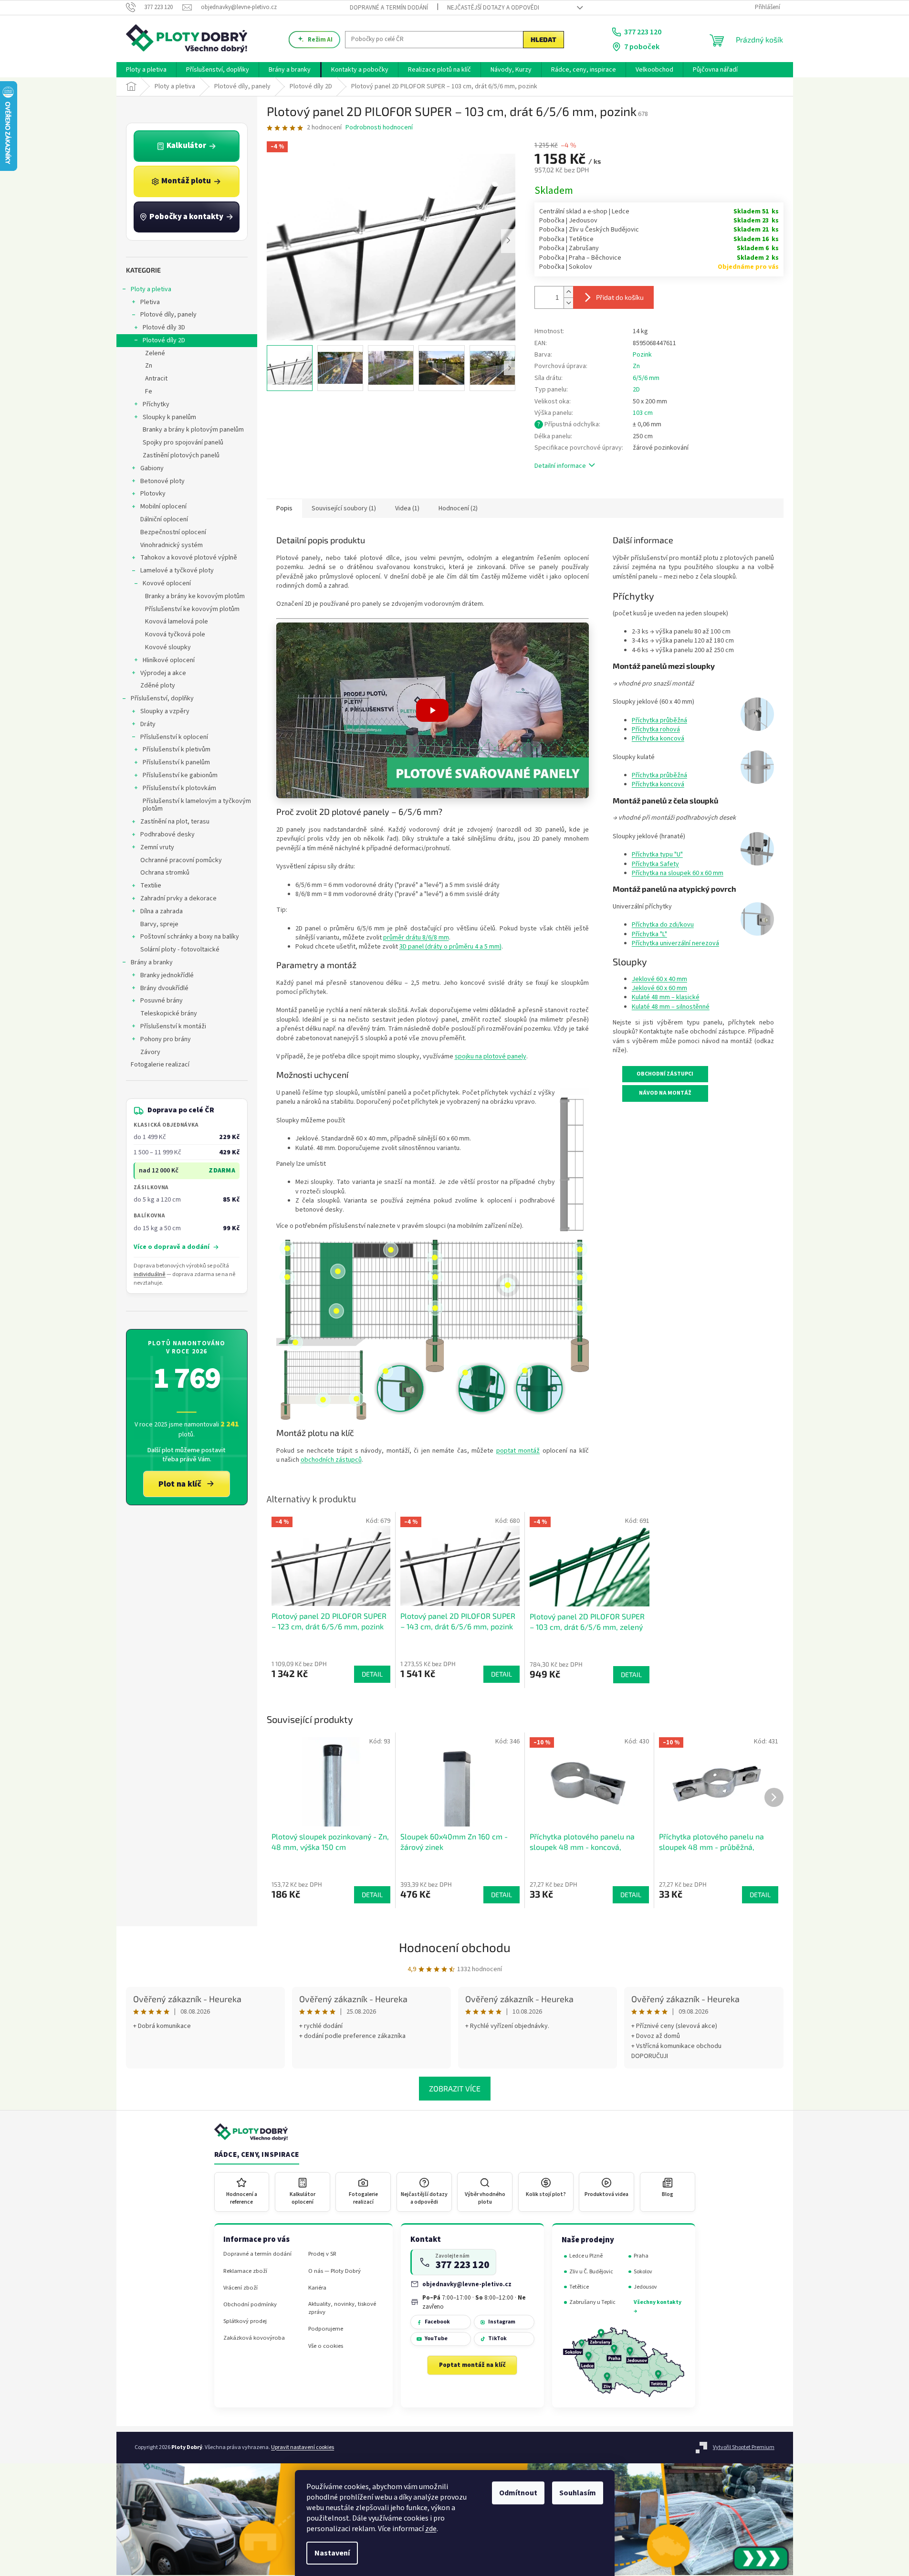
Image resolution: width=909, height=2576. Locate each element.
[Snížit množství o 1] (568, 303)
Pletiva (150, 302)
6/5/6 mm (646, 378)
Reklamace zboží (245, 2271)
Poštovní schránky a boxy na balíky (190, 937)
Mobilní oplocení (163, 507)
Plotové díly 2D (164, 340)
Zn (149, 366)
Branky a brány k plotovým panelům (193, 430)
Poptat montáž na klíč (472, 2365)
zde (431, 2529)
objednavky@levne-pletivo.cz (467, 2284)
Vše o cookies (326, 2346)
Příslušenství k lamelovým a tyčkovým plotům (197, 805)
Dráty (148, 724)
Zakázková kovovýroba (254, 2338)
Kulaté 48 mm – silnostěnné (671, 1007)
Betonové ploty (162, 481)
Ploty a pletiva (151, 289)
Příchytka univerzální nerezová (675, 943)
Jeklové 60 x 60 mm (659, 988)
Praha (641, 2256)
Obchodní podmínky (250, 2305)
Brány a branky (152, 962)
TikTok (497, 2338)
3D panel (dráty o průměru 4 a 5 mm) (450, 947)
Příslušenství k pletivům (177, 750)
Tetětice (579, 2287)
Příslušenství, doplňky (162, 698)
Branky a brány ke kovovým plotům (195, 596)
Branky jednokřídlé (167, 975)
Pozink (642, 355)
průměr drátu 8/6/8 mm (416, 938)
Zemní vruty (157, 847)
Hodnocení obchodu (455, 1947)
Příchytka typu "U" (657, 855)
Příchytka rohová (656, 729)
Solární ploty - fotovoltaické (180, 950)
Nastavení (332, 2553)
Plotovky (153, 494)
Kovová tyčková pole (175, 634)
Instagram (502, 2322)
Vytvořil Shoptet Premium (744, 2447)
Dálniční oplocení (164, 519)
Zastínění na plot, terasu (175, 822)
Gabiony (152, 468)
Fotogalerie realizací (160, 1065)
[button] (433, 710)
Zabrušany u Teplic (592, 2302)
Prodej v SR (322, 2254)
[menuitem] (146, 70)
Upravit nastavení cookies (303, 2447)
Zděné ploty (158, 686)
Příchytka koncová (658, 739)
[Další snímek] (508, 241)
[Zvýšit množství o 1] (568, 292)
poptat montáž (518, 1451)
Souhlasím (578, 2493)
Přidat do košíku (620, 297)
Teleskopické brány (169, 1014)
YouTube (436, 2338)
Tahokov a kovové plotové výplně (189, 558)
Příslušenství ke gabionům (180, 775)
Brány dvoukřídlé (164, 988)
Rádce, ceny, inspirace (257, 2155)
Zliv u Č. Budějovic (591, 2272)
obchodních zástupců (331, 1460)
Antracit (156, 379)
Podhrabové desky (167, 834)
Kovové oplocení (167, 583)
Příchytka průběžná (659, 720)
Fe (149, 391)
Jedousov (645, 2287)
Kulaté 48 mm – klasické (666, 997)
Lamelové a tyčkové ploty (177, 570)
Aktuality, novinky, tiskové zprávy (342, 2308)
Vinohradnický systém (172, 545)
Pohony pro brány (166, 1039)
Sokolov (643, 2272)
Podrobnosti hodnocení (379, 128)
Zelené (155, 353)
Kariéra (317, 2288)
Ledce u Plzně (586, 2256)
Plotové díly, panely (168, 315)
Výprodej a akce (163, 673)
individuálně (150, 1274)
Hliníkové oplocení (169, 660)
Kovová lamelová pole (177, 622)
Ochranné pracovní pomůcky (181, 860)
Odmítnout (518, 2493)
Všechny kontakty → (658, 2307)
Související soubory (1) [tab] (344, 508)
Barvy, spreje (159, 924)
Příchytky (156, 404)
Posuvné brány (162, 1001)
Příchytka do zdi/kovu (663, 925)
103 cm (643, 413)
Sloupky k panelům (169, 417)
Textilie (151, 886)
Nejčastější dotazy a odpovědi (493, 8)
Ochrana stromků (165, 873)
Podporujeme (326, 2329)
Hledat (543, 39)
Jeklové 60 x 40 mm (659, 979)
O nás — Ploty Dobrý (334, 2271)
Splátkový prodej (245, 2321)
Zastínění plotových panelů (181, 455)
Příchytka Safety (655, 864)
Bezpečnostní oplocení (173, 532)
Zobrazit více (455, 2088)
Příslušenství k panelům (176, 762)
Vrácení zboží (240, 2288)
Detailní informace (560, 466)
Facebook (437, 2322)
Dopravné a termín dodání (389, 8)
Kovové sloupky (168, 647)
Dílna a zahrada (162, 911)
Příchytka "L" (649, 934)
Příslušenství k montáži (173, 1026)
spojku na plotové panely (491, 1056)
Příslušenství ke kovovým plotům (192, 609)
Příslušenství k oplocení (174, 737)
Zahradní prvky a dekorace (178, 898)
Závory (150, 1052)
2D (636, 390)
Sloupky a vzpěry (165, 711)
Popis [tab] (284, 508)
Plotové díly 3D (164, 327)
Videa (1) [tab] (407, 508)
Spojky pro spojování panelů (183, 443)
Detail (372, 1895)
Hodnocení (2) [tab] (458, 508)
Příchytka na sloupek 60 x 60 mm (678, 873)
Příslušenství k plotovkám (179, 788)
